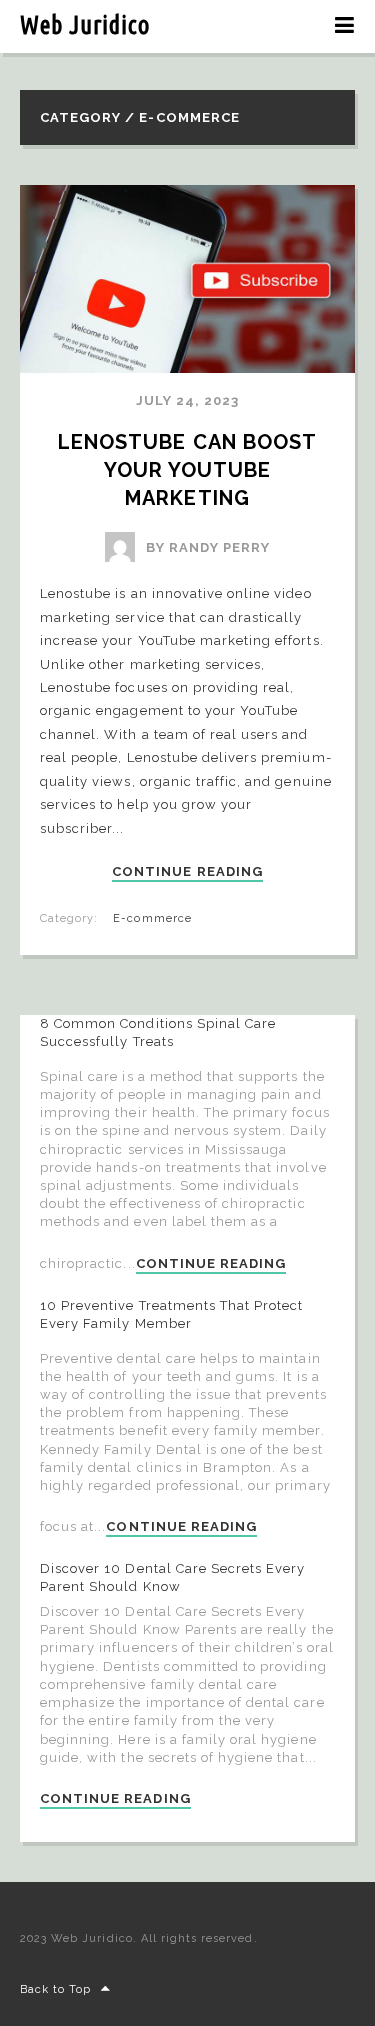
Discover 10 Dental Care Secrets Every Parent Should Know (172, 1577)
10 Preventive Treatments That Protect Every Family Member (171, 1314)
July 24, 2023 (188, 400)
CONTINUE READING (187, 872)
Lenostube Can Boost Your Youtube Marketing (190, 470)
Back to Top (55, 1989)
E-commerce (152, 918)
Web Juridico (85, 25)
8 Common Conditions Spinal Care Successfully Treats (158, 1032)
